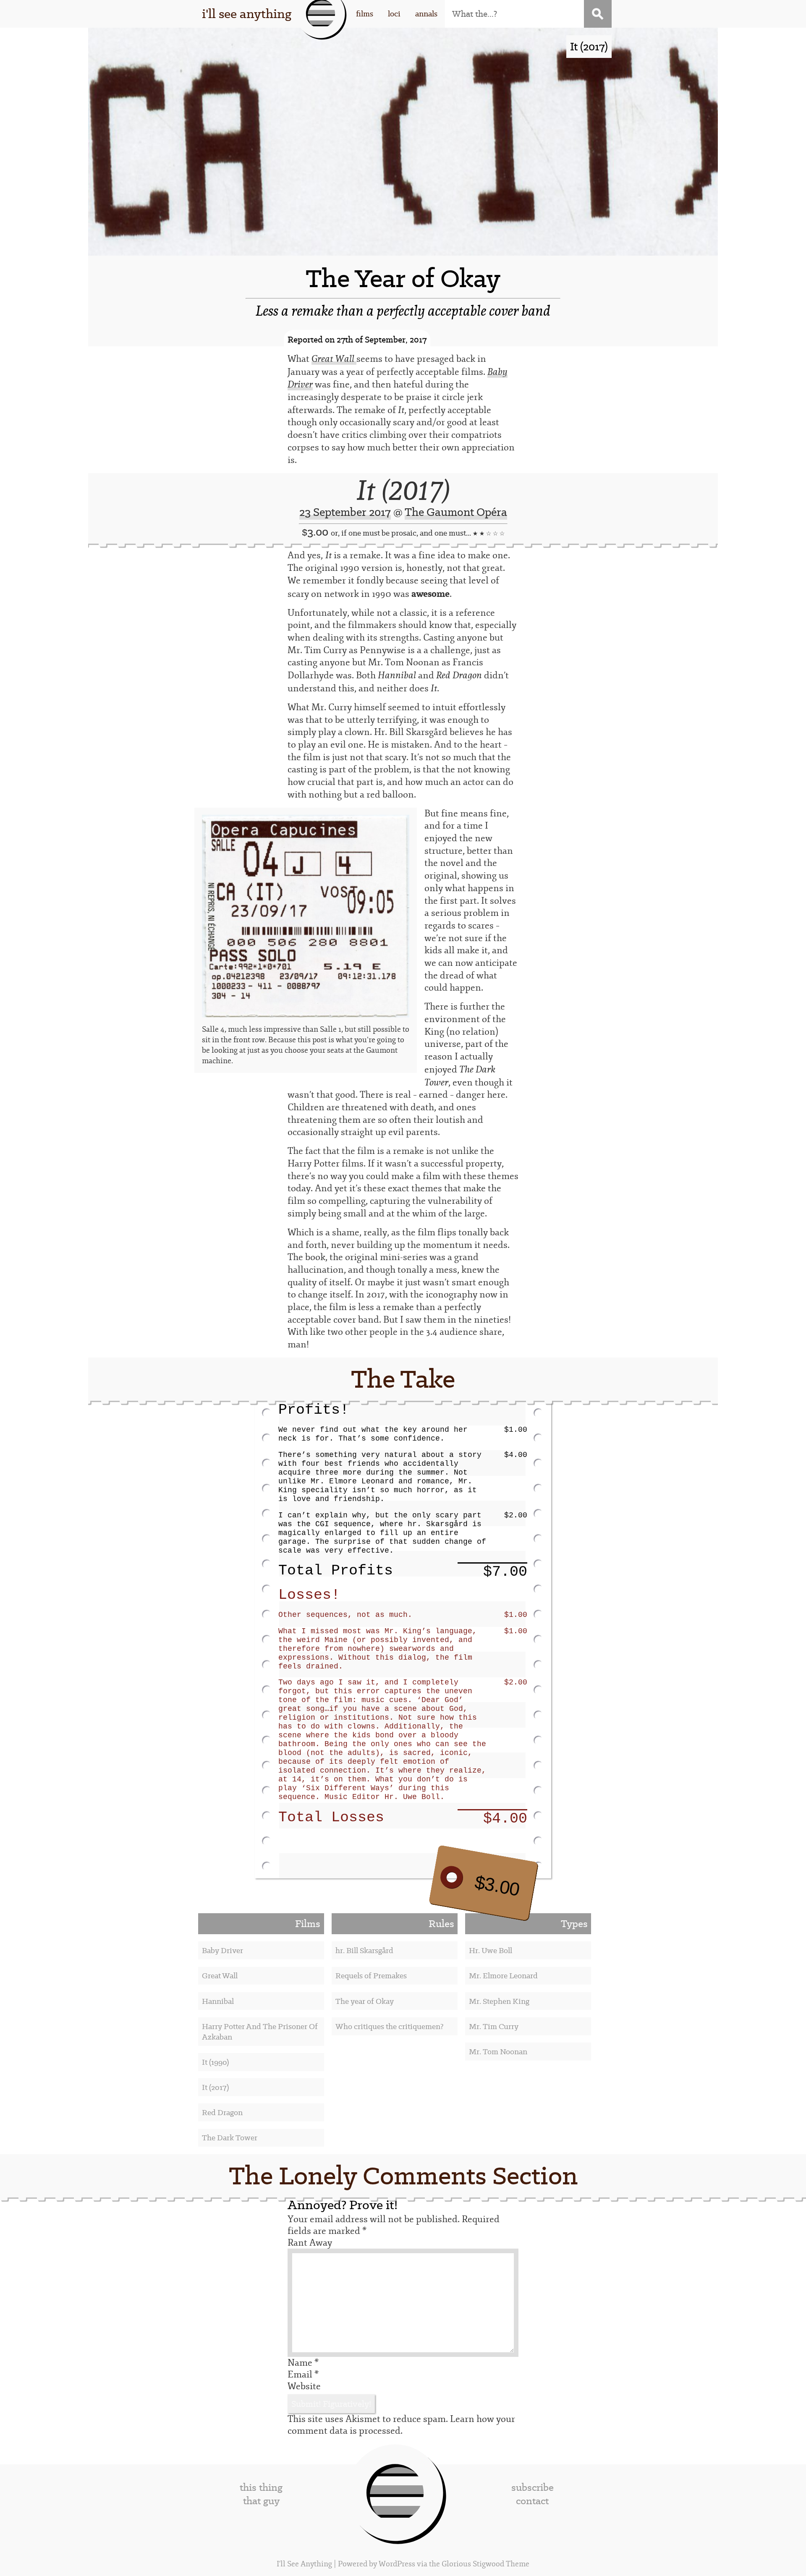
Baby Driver (222, 1950)
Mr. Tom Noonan (498, 2052)
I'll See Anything (305, 2564)
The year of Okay (365, 2001)
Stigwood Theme (501, 2564)
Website (304, 2386)
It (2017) (403, 490)
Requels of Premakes (371, 1976)
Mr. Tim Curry (494, 2026)
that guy (261, 2501)
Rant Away (310, 2243)
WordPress (397, 2564)
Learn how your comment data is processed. (401, 2425)
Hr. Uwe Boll (491, 1950)
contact (532, 2501)
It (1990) (215, 2062)
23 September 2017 (345, 512)
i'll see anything (247, 14)
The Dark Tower (230, 2138)
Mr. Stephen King (499, 2001)
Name (303, 2363)
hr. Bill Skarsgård (364, 1950)
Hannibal (218, 2001)
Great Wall (220, 1976)
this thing (261, 2487)
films (365, 14)
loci (394, 14)
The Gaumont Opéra (456, 512)
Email (303, 2375)
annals (426, 14)
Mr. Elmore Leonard (503, 1976)
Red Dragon (222, 2112)
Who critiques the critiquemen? (390, 2026)
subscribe (533, 2487)
